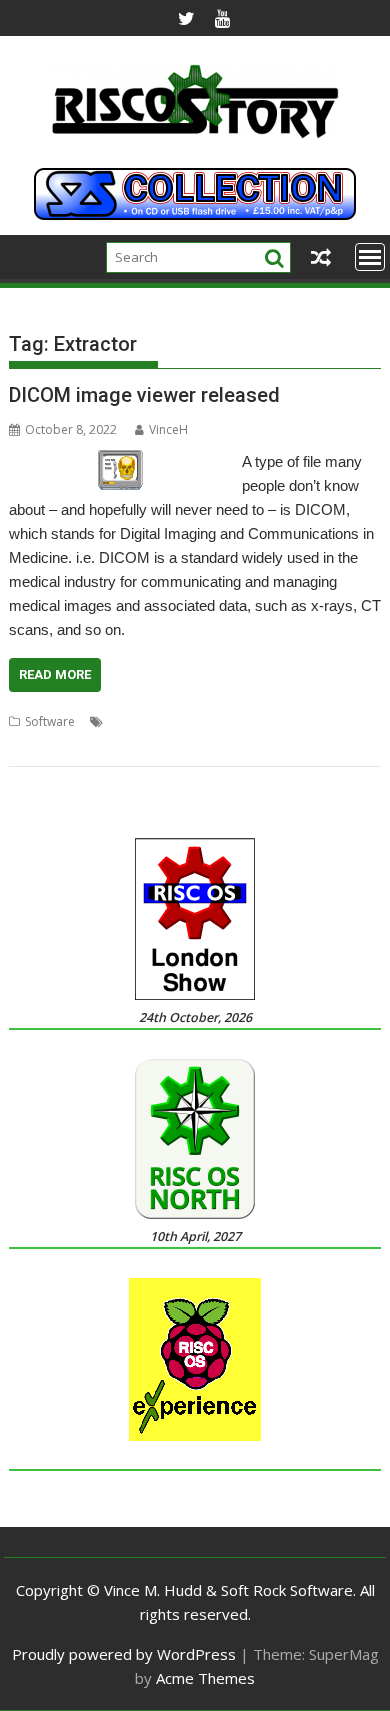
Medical (237, 721)
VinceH (168, 429)
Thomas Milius (307, 721)
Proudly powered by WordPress (124, 1654)
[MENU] (370, 257)
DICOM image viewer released (144, 395)
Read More (55, 674)
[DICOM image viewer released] (120, 462)
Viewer (28, 745)
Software (50, 721)
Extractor (181, 721)
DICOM (128, 721)
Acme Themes (205, 1678)
